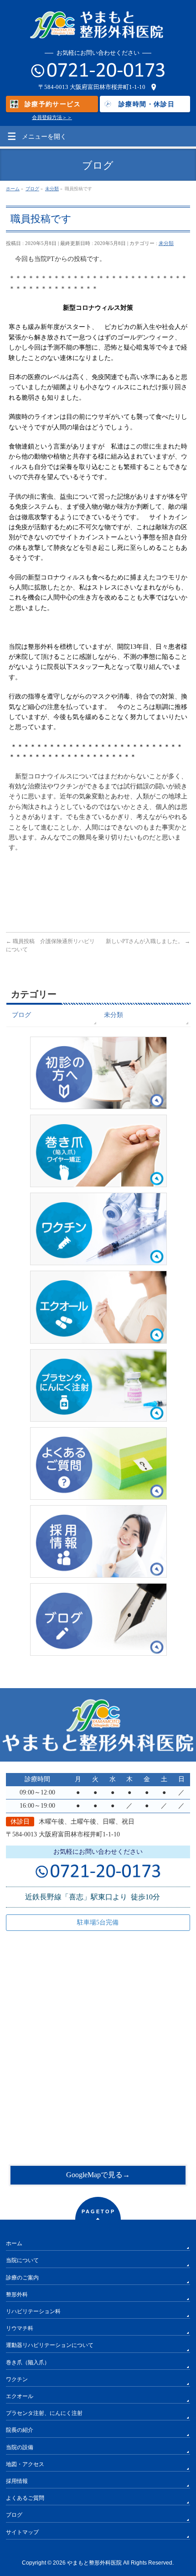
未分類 (166, 243)
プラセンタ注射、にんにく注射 (44, 2413)
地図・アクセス (25, 2464)
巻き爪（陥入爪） (28, 2362)
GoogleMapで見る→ (98, 2175)
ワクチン (17, 2379)
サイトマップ (22, 2532)
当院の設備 (20, 2447)
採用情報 (17, 2481)
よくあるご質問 (25, 2498)
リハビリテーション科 (33, 2311)
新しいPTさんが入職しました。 (148, 941)
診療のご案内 (22, 2278)
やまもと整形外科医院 (94, 2563)
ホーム (14, 2243)
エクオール (20, 2396)
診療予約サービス (53, 104)
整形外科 (17, 2294)
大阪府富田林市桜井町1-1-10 (108, 87)
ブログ (21, 1015)
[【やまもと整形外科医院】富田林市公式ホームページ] (98, 30)
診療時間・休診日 (147, 104)
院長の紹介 (20, 2430)
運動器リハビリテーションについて (50, 2345)
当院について (22, 2260)
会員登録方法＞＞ (52, 117)
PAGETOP (98, 2211)
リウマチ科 (20, 2328)
